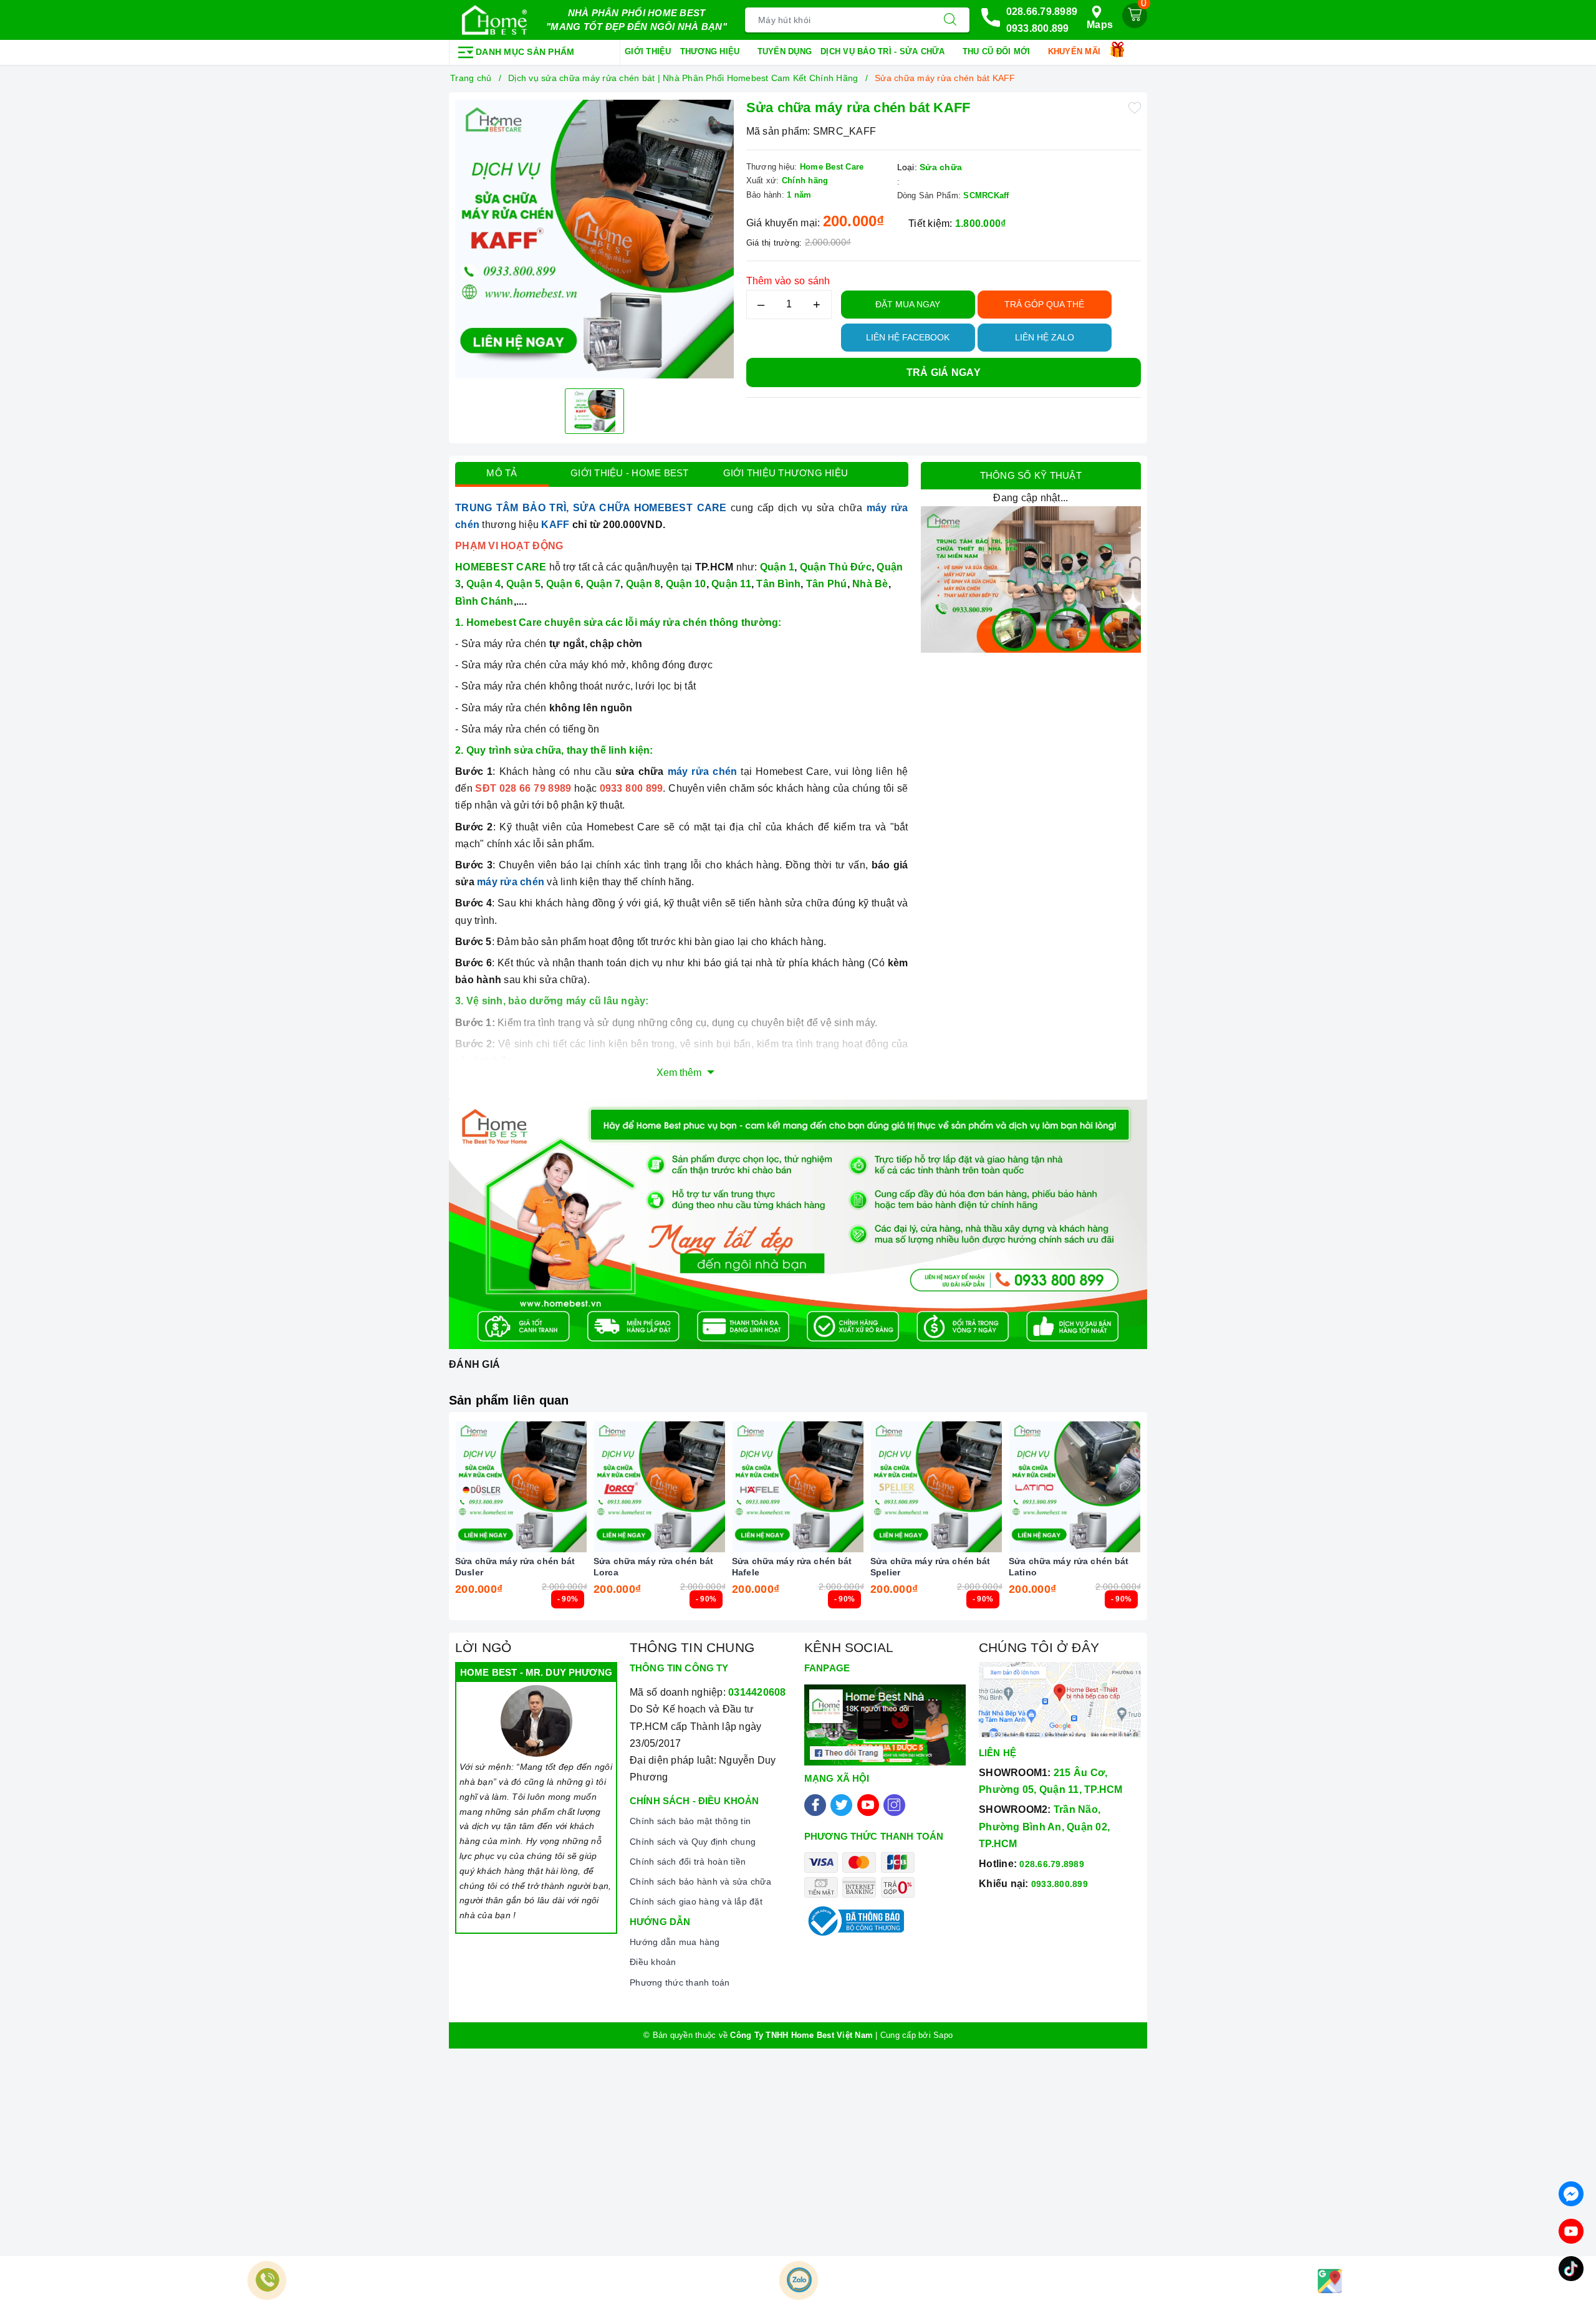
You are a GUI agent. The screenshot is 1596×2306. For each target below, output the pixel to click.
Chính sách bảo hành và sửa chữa (700, 1881)
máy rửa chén (703, 771)
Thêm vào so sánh (788, 281)
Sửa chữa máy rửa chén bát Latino (1069, 1567)
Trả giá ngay (944, 372)
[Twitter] (841, 1805)
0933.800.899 (1038, 28)
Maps (1100, 25)
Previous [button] (421, 1525)
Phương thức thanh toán (680, 1982)
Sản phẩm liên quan (509, 1400)
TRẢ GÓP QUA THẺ (1044, 304)
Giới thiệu (648, 51)
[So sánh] (580, 1487)
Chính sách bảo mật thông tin (690, 1821)
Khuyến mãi (1076, 51)
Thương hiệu (711, 51)
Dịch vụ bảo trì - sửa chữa (884, 51)
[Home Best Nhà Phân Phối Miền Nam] (494, 20)
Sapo (943, 2035)
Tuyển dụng (785, 51)
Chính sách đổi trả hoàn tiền (688, 1862)
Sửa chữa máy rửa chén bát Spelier (930, 1567)
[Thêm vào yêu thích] (1135, 107)
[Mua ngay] (463, 1487)
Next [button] (1175, 1525)
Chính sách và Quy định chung (693, 1842)
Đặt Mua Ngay (908, 304)
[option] (594, 239)
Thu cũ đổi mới (998, 51)
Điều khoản (653, 1962)
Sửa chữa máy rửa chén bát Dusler (515, 1567)
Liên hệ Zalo (1045, 337)
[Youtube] (868, 1805)
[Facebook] (815, 1805)
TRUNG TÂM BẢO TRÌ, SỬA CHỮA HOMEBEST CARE (591, 508)
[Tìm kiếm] (950, 20)
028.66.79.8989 (1042, 12)
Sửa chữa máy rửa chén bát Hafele (792, 1567)
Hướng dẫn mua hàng (675, 1942)
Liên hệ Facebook (908, 337)
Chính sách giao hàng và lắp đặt (696, 1901)
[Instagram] (894, 1805)
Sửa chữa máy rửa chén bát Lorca (654, 1567)
